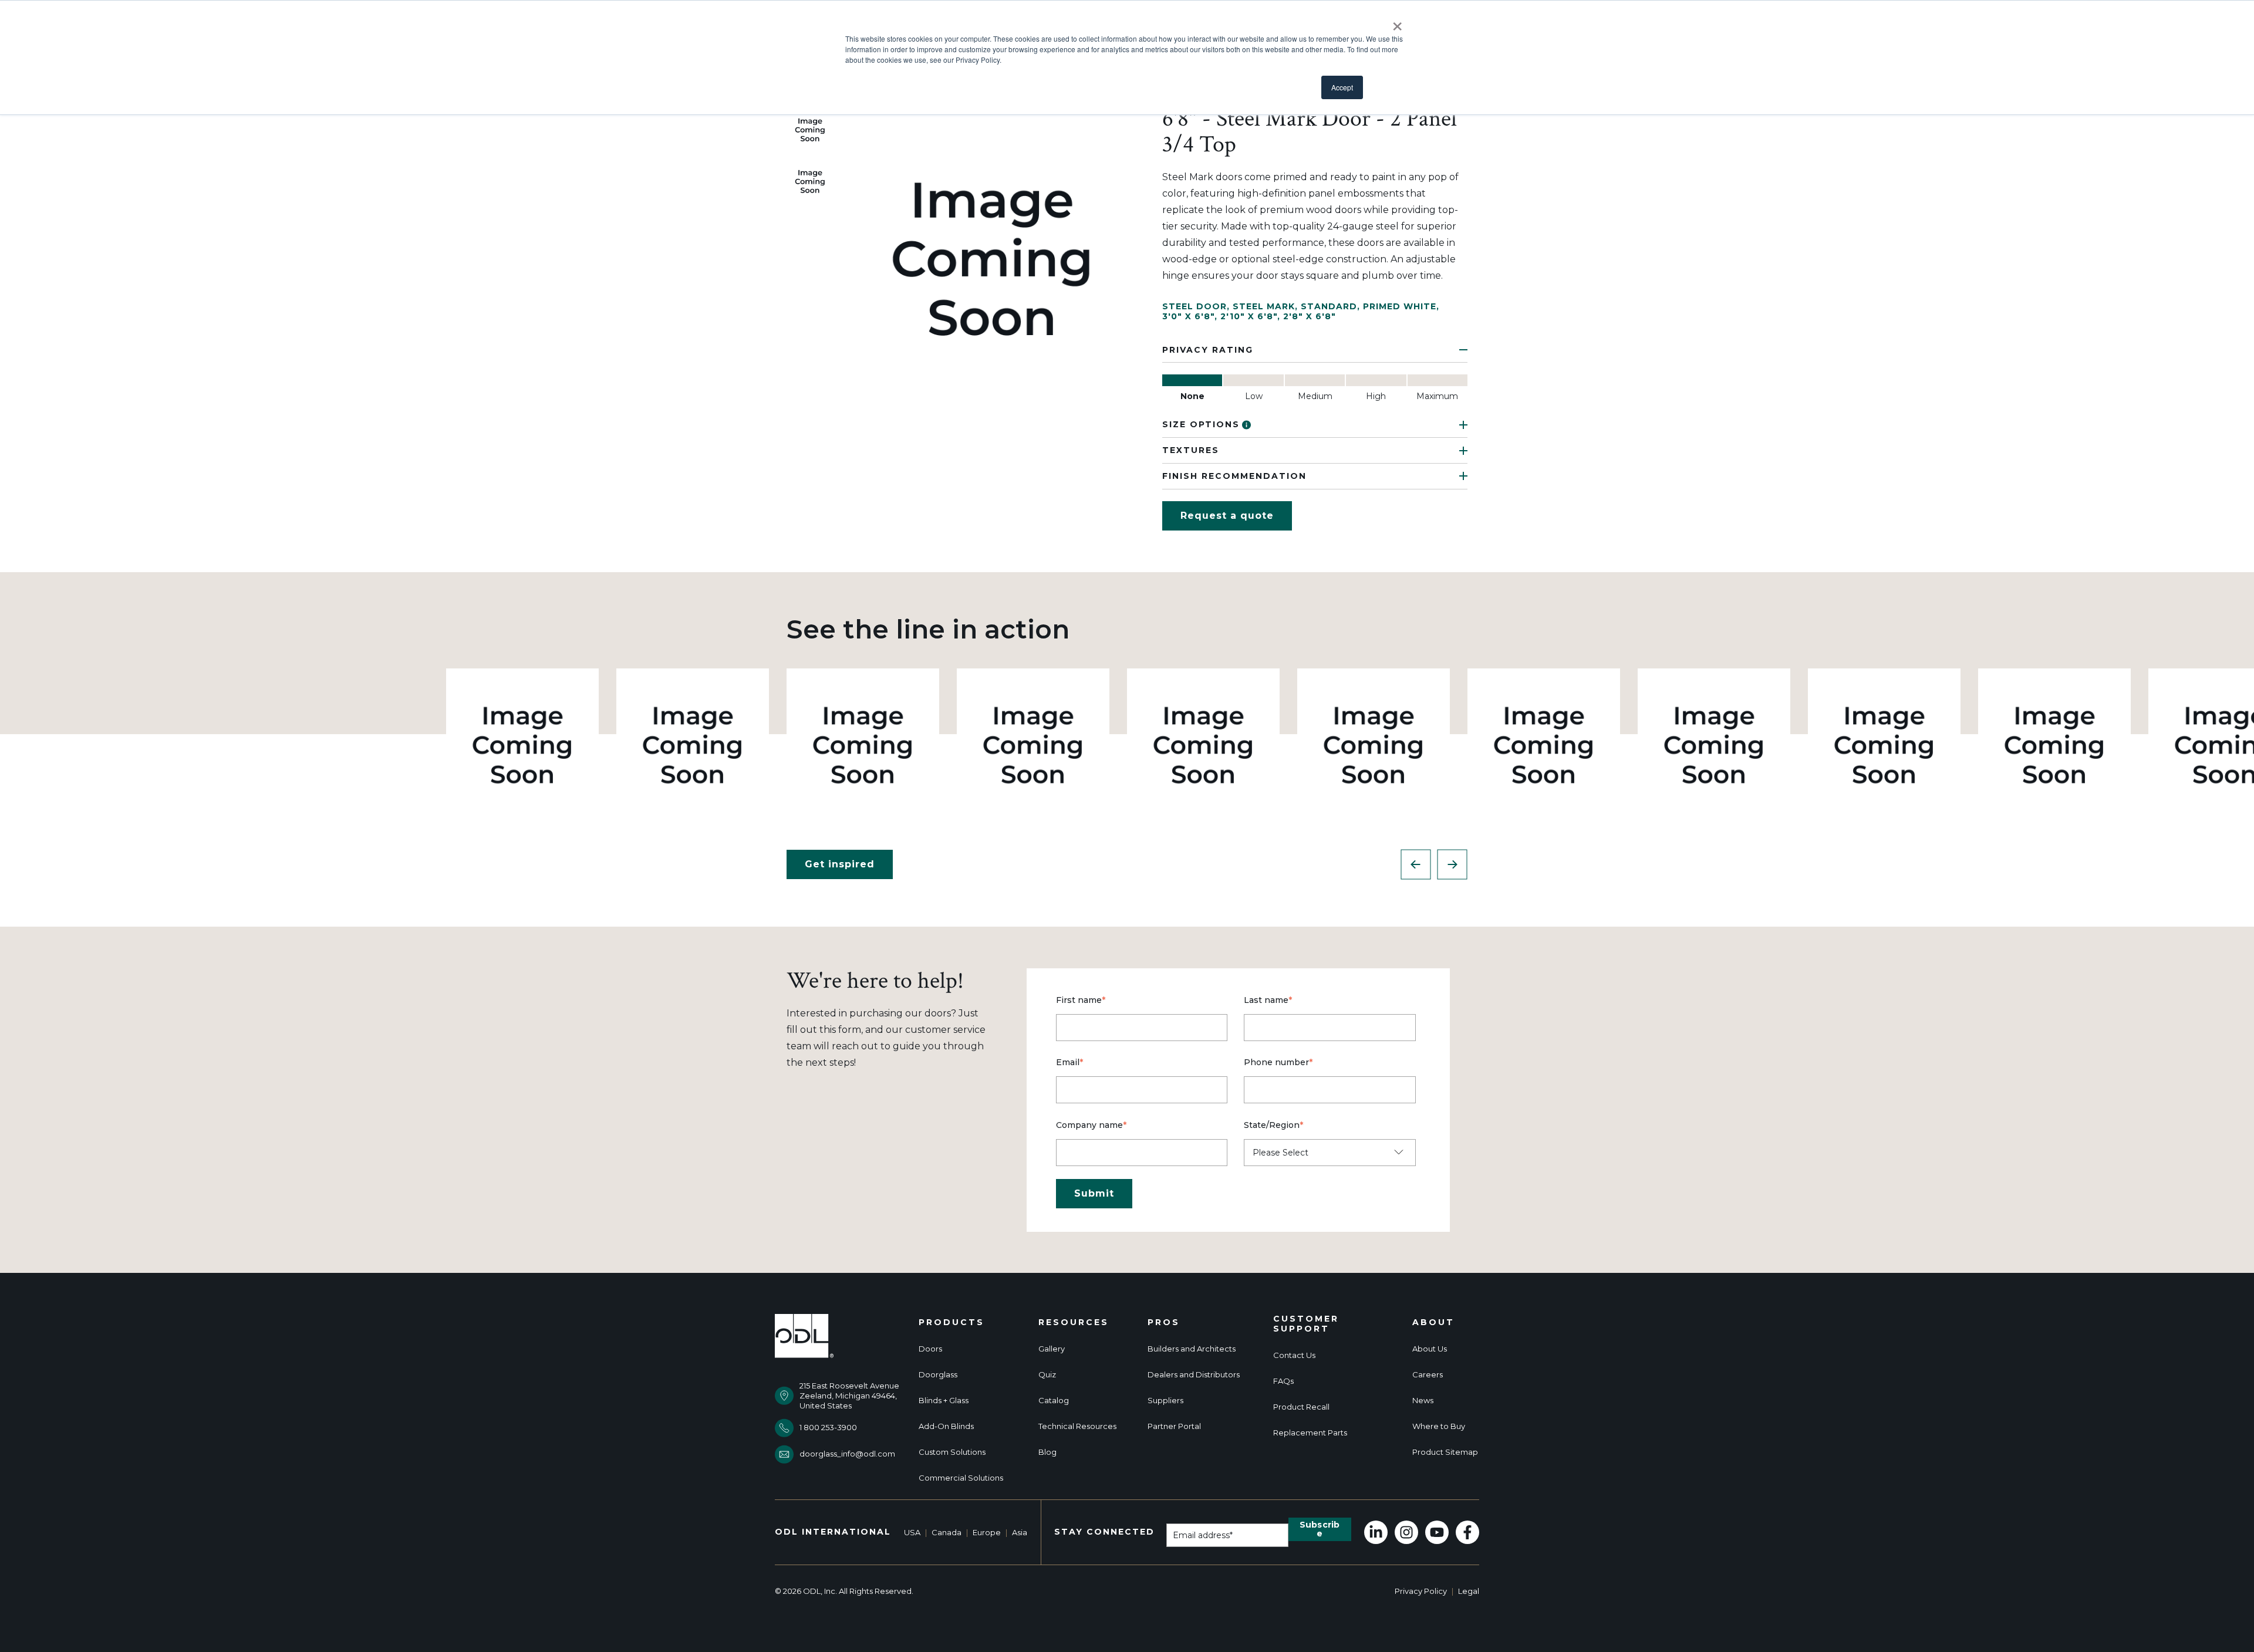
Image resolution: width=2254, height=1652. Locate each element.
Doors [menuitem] (930, 1349)
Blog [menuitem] (1047, 1452)
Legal (1469, 1591)
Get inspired (840, 864)
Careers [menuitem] (1428, 1375)
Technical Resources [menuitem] (1077, 1426)
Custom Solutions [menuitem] (952, 1452)
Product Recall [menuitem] (1301, 1407)
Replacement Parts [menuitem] (1310, 1433)
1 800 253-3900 (828, 1427)
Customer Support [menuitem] (1306, 1324)
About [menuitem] (1433, 1322)
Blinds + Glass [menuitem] (944, 1401)
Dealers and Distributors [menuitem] (1194, 1375)
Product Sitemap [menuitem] (1445, 1452)
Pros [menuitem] (1164, 1322)
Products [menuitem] (951, 1322)
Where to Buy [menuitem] (1439, 1426)
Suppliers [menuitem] (1165, 1401)
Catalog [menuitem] (1054, 1401)
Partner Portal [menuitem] (1174, 1426)
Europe (987, 1532)
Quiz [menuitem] (1047, 1375)
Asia (1020, 1532)
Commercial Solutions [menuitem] (961, 1478)
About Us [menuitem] (1430, 1349)
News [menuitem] (1423, 1401)
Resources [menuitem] (1074, 1322)
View (523, 744)
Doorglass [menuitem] (938, 1375)
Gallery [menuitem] (1052, 1349)
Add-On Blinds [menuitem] (946, 1426)
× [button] (1397, 22)
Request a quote (1227, 516)
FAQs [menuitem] (1283, 1381)
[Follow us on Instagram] (1406, 1532)
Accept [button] (1342, 87)
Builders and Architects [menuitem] (1192, 1349)
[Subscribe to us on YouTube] (1437, 1532)
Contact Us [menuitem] (1294, 1355)
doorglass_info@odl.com (847, 1454)
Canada (947, 1532)
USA (912, 1532)
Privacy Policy (1421, 1591)
